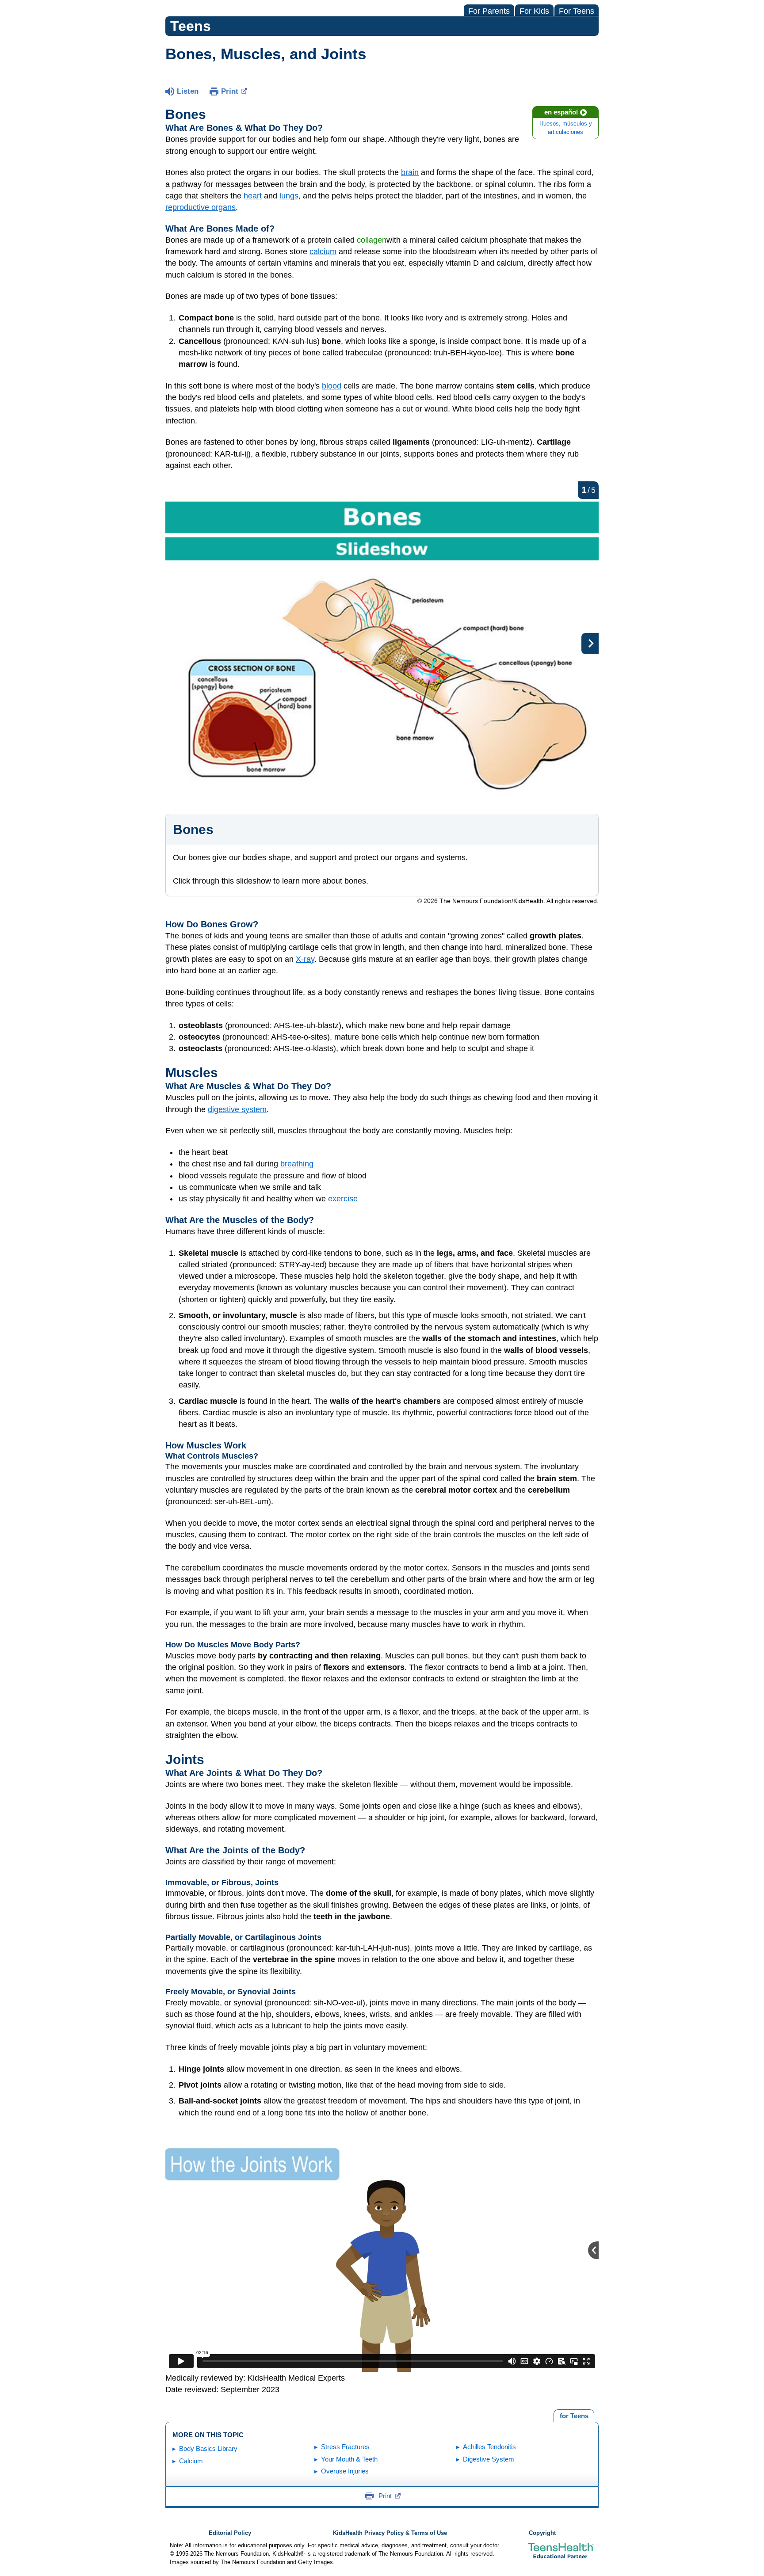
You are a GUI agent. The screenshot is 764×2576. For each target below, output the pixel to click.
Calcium (191, 2461)
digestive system (237, 1109)
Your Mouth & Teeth (349, 2459)
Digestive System (489, 2459)
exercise (343, 1199)
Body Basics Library (208, 2448)
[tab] (574, 2416)
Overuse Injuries (345, 2471)
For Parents (489, 11)
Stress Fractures (345, 2447)
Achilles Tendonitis (489, 2447)
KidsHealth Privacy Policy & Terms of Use (390, 2533)
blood (332, 386)
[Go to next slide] (590, 644)
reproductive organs (201, 207)
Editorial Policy (230, 2533)
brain (410, 172)
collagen (372, 240)
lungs (289, 196)
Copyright (542, 2533)
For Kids (534, 11)
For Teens (577, 11)
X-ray (305, 959)
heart (253, 196)
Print (230, 91)
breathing (297, 1164)
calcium (323, 252)
